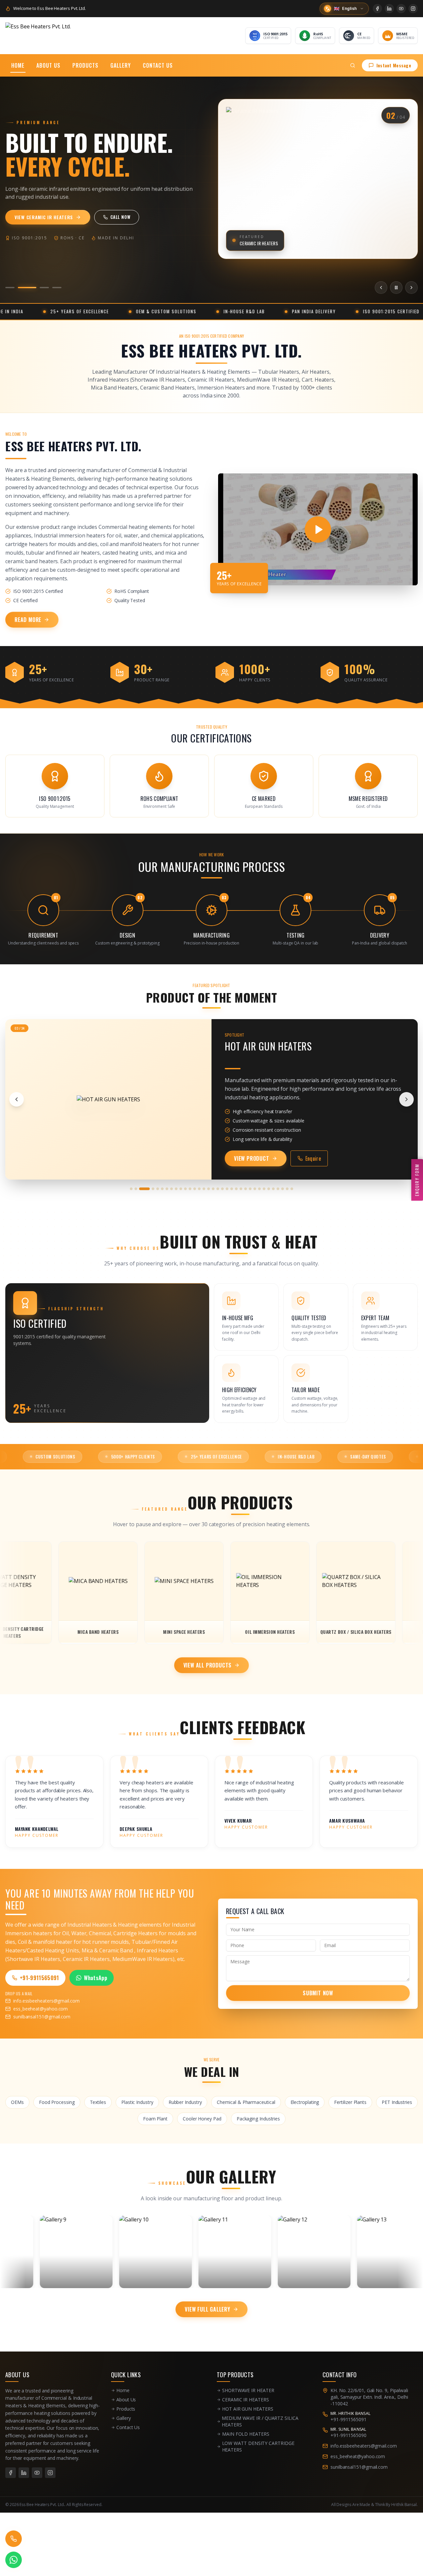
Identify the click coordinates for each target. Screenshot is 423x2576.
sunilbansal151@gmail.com (42, 2017)
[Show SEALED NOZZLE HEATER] (195, 1189)
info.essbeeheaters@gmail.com (46, 2001)
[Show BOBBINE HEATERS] (250, 1189)
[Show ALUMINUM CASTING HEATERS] (246, 1189)
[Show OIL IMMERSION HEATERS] (176, 1189)
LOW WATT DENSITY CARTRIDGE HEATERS (258, 2446)
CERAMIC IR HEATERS (246, 2400)
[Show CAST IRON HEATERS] (259, 1189)
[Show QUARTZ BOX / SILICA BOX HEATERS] (181, 1189)
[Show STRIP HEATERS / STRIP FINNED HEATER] (232, 1189)
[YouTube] (401, 9)
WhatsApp (96, 1978)
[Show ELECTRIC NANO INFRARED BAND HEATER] (292, 1189)
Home (18, 65)
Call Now (136, 217)
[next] (411, 288)
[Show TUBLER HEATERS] (218, 1189)
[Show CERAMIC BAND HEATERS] (264, 1189)
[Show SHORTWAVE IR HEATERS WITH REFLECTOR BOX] (199, 1189)
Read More (28, 620)
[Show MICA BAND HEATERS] (167, 1189)
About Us (48, 65)
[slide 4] (57, 288)
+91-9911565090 (348, 2435)
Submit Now (318, 1993)
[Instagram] (413, 9)
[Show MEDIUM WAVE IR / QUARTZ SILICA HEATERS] (149, 1189)
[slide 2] (22, 288)
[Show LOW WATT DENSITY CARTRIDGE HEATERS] (162, 1189)
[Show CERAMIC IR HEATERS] (136, 1189)
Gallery (121, 65)
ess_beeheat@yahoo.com (40, 2009)
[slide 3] (40, 288)
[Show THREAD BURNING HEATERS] (222, 1189)
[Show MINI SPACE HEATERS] (172, 1189)
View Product (252, 1158)
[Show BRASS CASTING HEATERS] (255, 1189)
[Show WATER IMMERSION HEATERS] (213, 1189)
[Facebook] (377, 9)
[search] (353, 65)
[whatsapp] (14, 2560)
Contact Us (158, 65)
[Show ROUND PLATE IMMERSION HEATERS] (190, 1189)
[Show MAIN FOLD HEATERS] (158, 1189)
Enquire (313, 1158)
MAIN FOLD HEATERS (246, 2434)
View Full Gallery (208, 2309)
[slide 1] (10, 288)
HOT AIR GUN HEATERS (248, 2409)
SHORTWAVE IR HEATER (248, 2390)
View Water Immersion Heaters (52, 217)
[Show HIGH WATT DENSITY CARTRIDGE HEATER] (204, 1189)
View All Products (208, 1665)
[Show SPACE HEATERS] (236, 1189)
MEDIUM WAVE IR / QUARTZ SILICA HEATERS (260, 2421)
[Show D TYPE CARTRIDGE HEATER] (283, 1189)
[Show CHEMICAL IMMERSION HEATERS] (269, 1189)
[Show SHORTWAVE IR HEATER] (131, 1189)
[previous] (381, 288)
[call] (14, 2539)
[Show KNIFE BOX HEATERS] (287, 1189)
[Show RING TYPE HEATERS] (185, 1189)
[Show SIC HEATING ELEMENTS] (209, 1189)
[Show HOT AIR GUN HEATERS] (140, 1189)
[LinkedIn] (389, 9)
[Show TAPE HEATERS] (227, 1189)
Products (85, 65)
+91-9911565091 (39, 1978)
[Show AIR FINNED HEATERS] (241, 1189)
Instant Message (394, 65)
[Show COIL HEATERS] (273, 1189)
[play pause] (396, 288)
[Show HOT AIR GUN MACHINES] (278, 1189)
